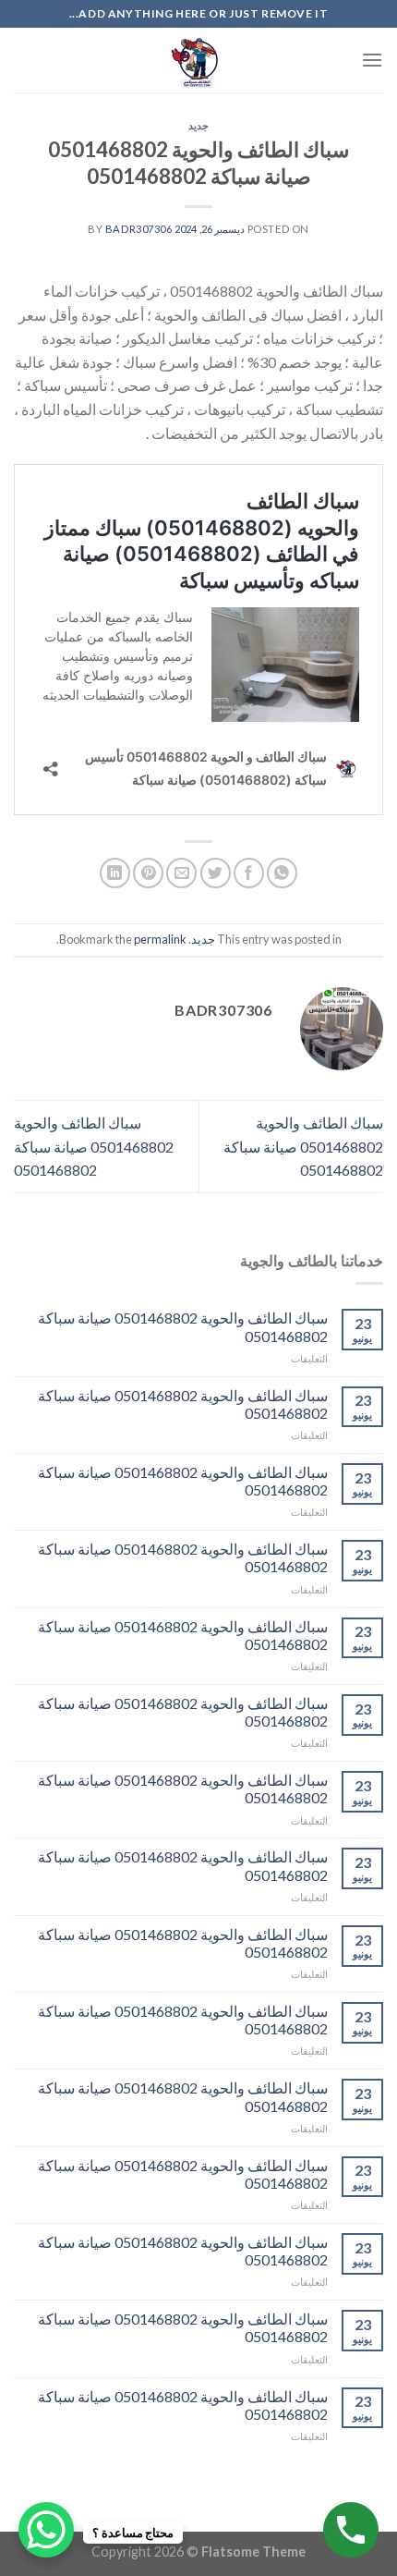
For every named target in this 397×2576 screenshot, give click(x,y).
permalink (160, 939)
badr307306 (139, 229)
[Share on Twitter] (216, 873)
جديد (198, 125)
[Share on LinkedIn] (115, 873)
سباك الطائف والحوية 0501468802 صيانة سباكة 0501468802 (303, 1146)
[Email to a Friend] (181, 873)
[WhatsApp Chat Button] (46, 2530)
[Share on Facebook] (249, 873)
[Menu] (372, 60)
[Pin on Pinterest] (148, 873)
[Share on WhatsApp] (282, 873)
